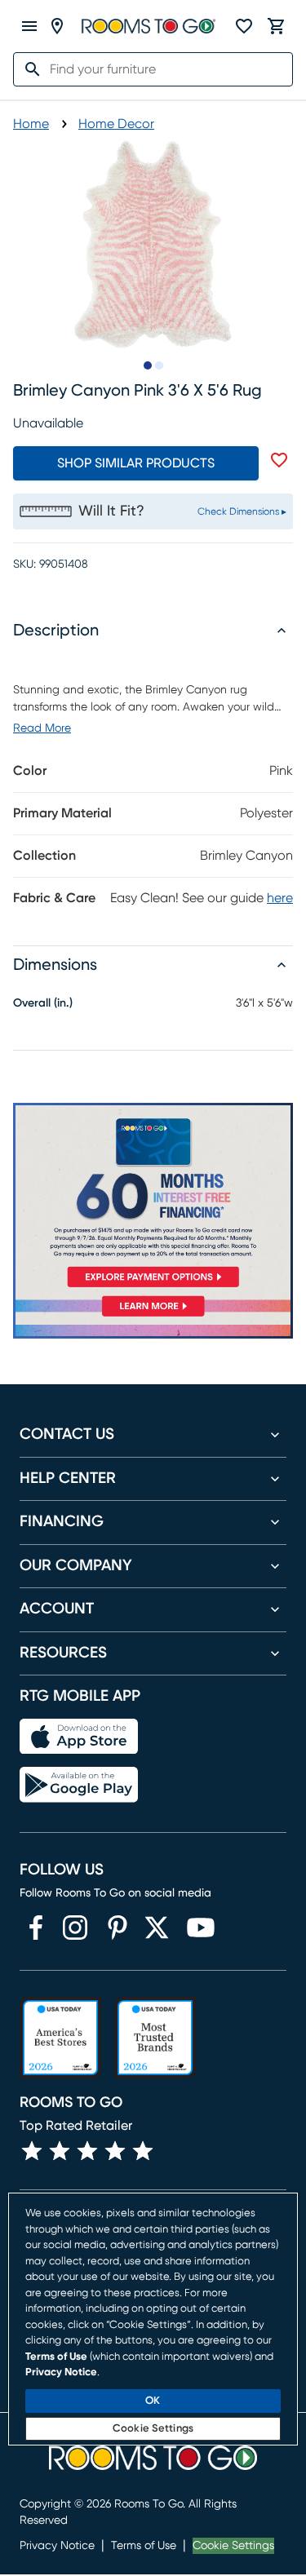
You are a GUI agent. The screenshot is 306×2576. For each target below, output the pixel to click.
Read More (42, 728)
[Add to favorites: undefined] (279, 460)
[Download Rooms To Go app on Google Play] (79, 1785)
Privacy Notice (57, 2546)
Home (31, 124)
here (280, 898)
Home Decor (116, 124)
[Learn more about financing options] (153, 1316)
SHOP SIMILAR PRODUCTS (136, 463)
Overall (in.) (43, 1003)
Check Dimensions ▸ (242, 511)
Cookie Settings (233, 2546)
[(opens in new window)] (36, 1928)
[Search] (28, 69)
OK (153, 2401)
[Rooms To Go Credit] (153, 1198)
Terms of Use (144, 2546)
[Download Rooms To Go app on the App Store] (79, 1737)
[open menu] (29, 26)
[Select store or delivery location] (57, 26)
